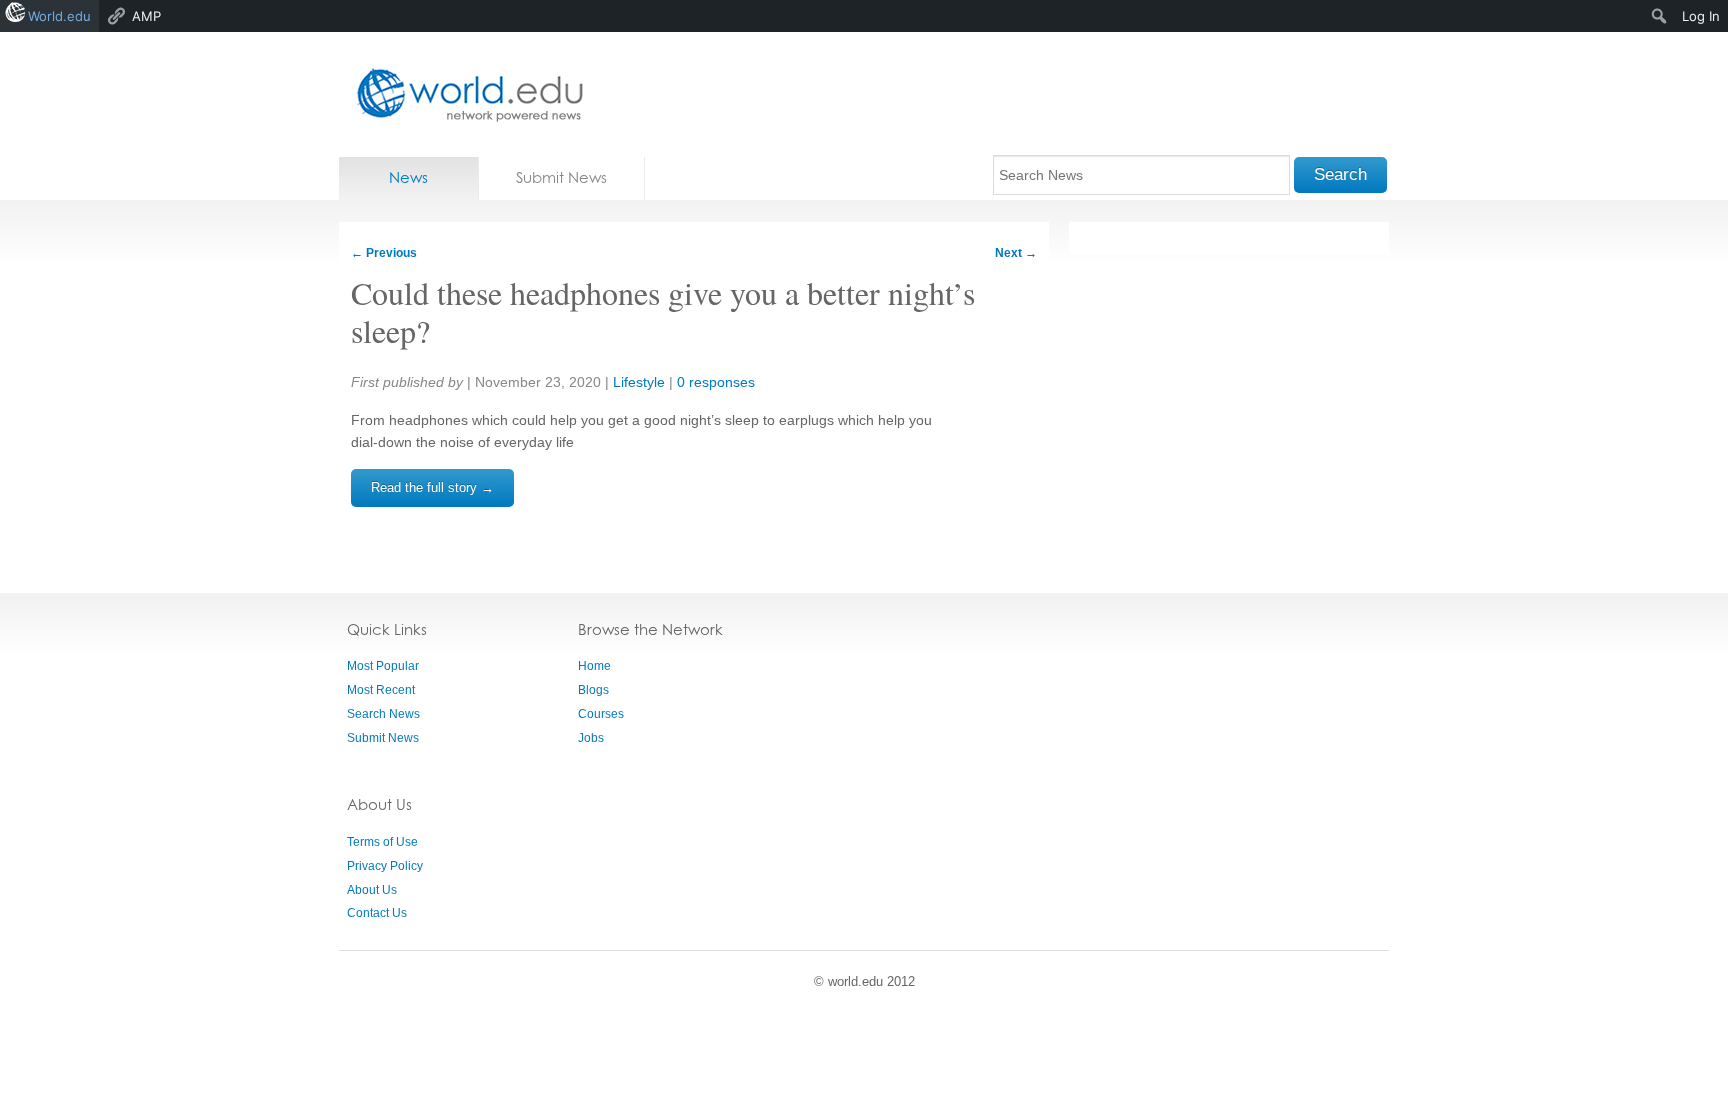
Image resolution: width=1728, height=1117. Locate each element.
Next (1016, 253)
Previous (384, 253)
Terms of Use (382, 842)
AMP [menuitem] (146, 16)
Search (1340, 174)
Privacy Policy (385, 866)
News (408, 177)
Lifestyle (639, 382)
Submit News (561, 177)
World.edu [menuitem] (59, 16)
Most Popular (383, 666)
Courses (601, 714)
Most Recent (381, 690)
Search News (383, 714)
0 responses (716, 382)
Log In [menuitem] (1701, 16)
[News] (464, 94)
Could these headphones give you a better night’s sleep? (663, 311)
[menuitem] (1659, 16)
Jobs (591, 738)
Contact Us (377, 913)
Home (594, 666)
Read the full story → (432, 487)
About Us (372, 890)
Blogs (593, 690)
